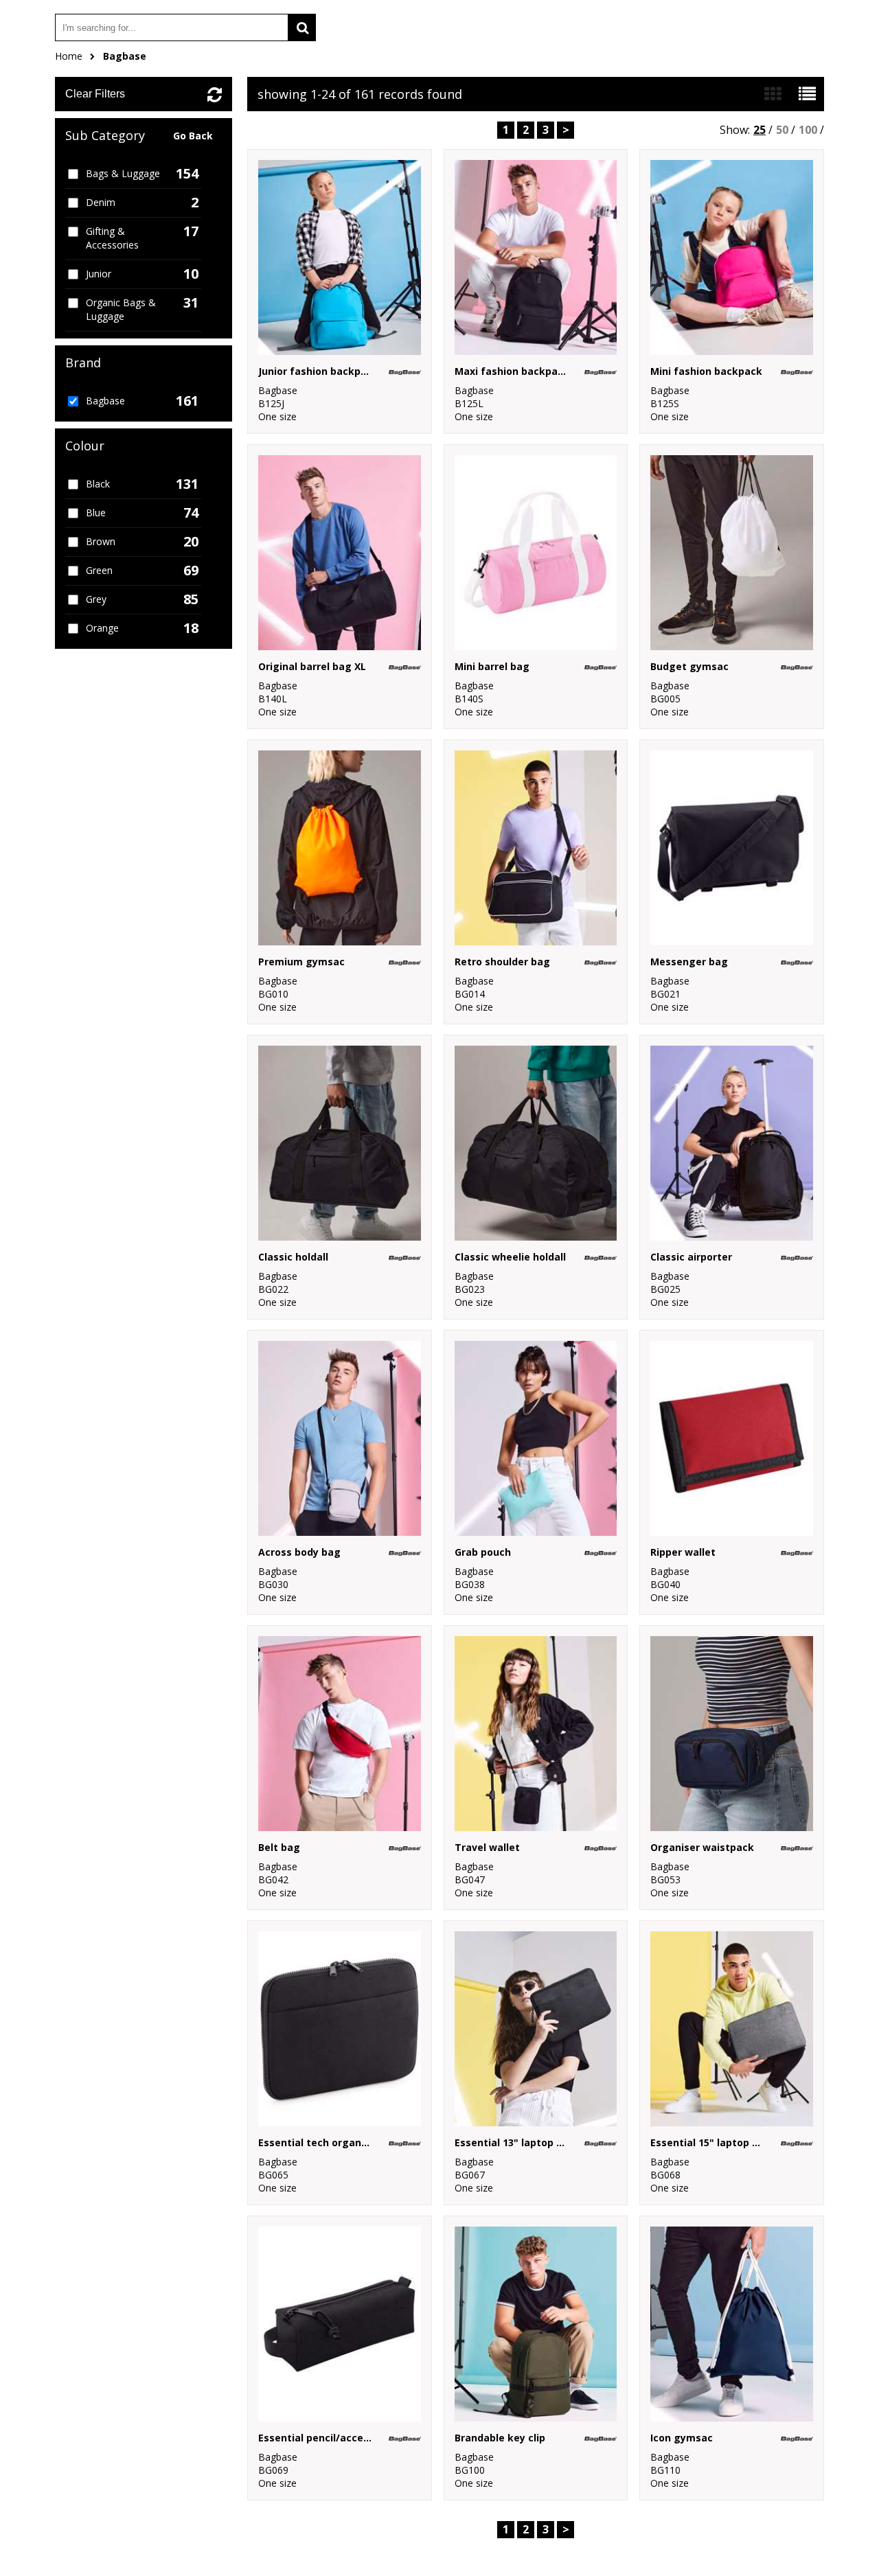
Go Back (193, 136)
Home (69, 56)
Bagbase (125, 56)
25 (760, 130)
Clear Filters (95, 94)
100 (808, 130)
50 (782, 130)
